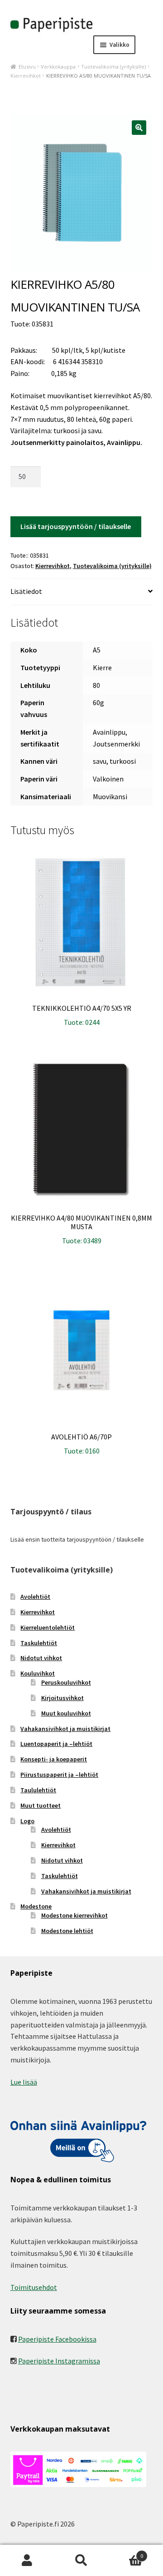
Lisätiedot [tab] (26, 591)
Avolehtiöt (35, 1597)
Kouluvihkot (38, 1673)
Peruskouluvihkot (66, 1682)
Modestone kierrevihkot (74, 1915)
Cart (126, 2553)
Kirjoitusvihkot (62, 1698)
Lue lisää (24, 2082)
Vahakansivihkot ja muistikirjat (65, 1729)
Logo (27, 1821)
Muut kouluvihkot (66, 1713)
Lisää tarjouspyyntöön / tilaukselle (76, 526)
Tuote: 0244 (82, 1015)
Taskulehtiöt (39, 1643)
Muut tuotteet (41, 1805)
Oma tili (27, 2561)
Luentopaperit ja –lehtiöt (56, 1744)
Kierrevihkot (26, 76)
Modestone (36, 1906)
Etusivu (27, 67)
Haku (81, 2561)
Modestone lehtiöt (67, 1931)
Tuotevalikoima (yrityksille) (113, 67)
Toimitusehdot (34, 2287)
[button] (139, 128)
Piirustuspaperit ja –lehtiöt (59, 1775)
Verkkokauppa (58, 67)
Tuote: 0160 (81, 1444)
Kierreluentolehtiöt (48, 1627)
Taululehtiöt (38, 1790)
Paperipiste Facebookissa (57, 2339)
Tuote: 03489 (81, 1229)
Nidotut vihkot (41, 1658)
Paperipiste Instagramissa (59, 2361)
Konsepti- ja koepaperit (54, 1759)
